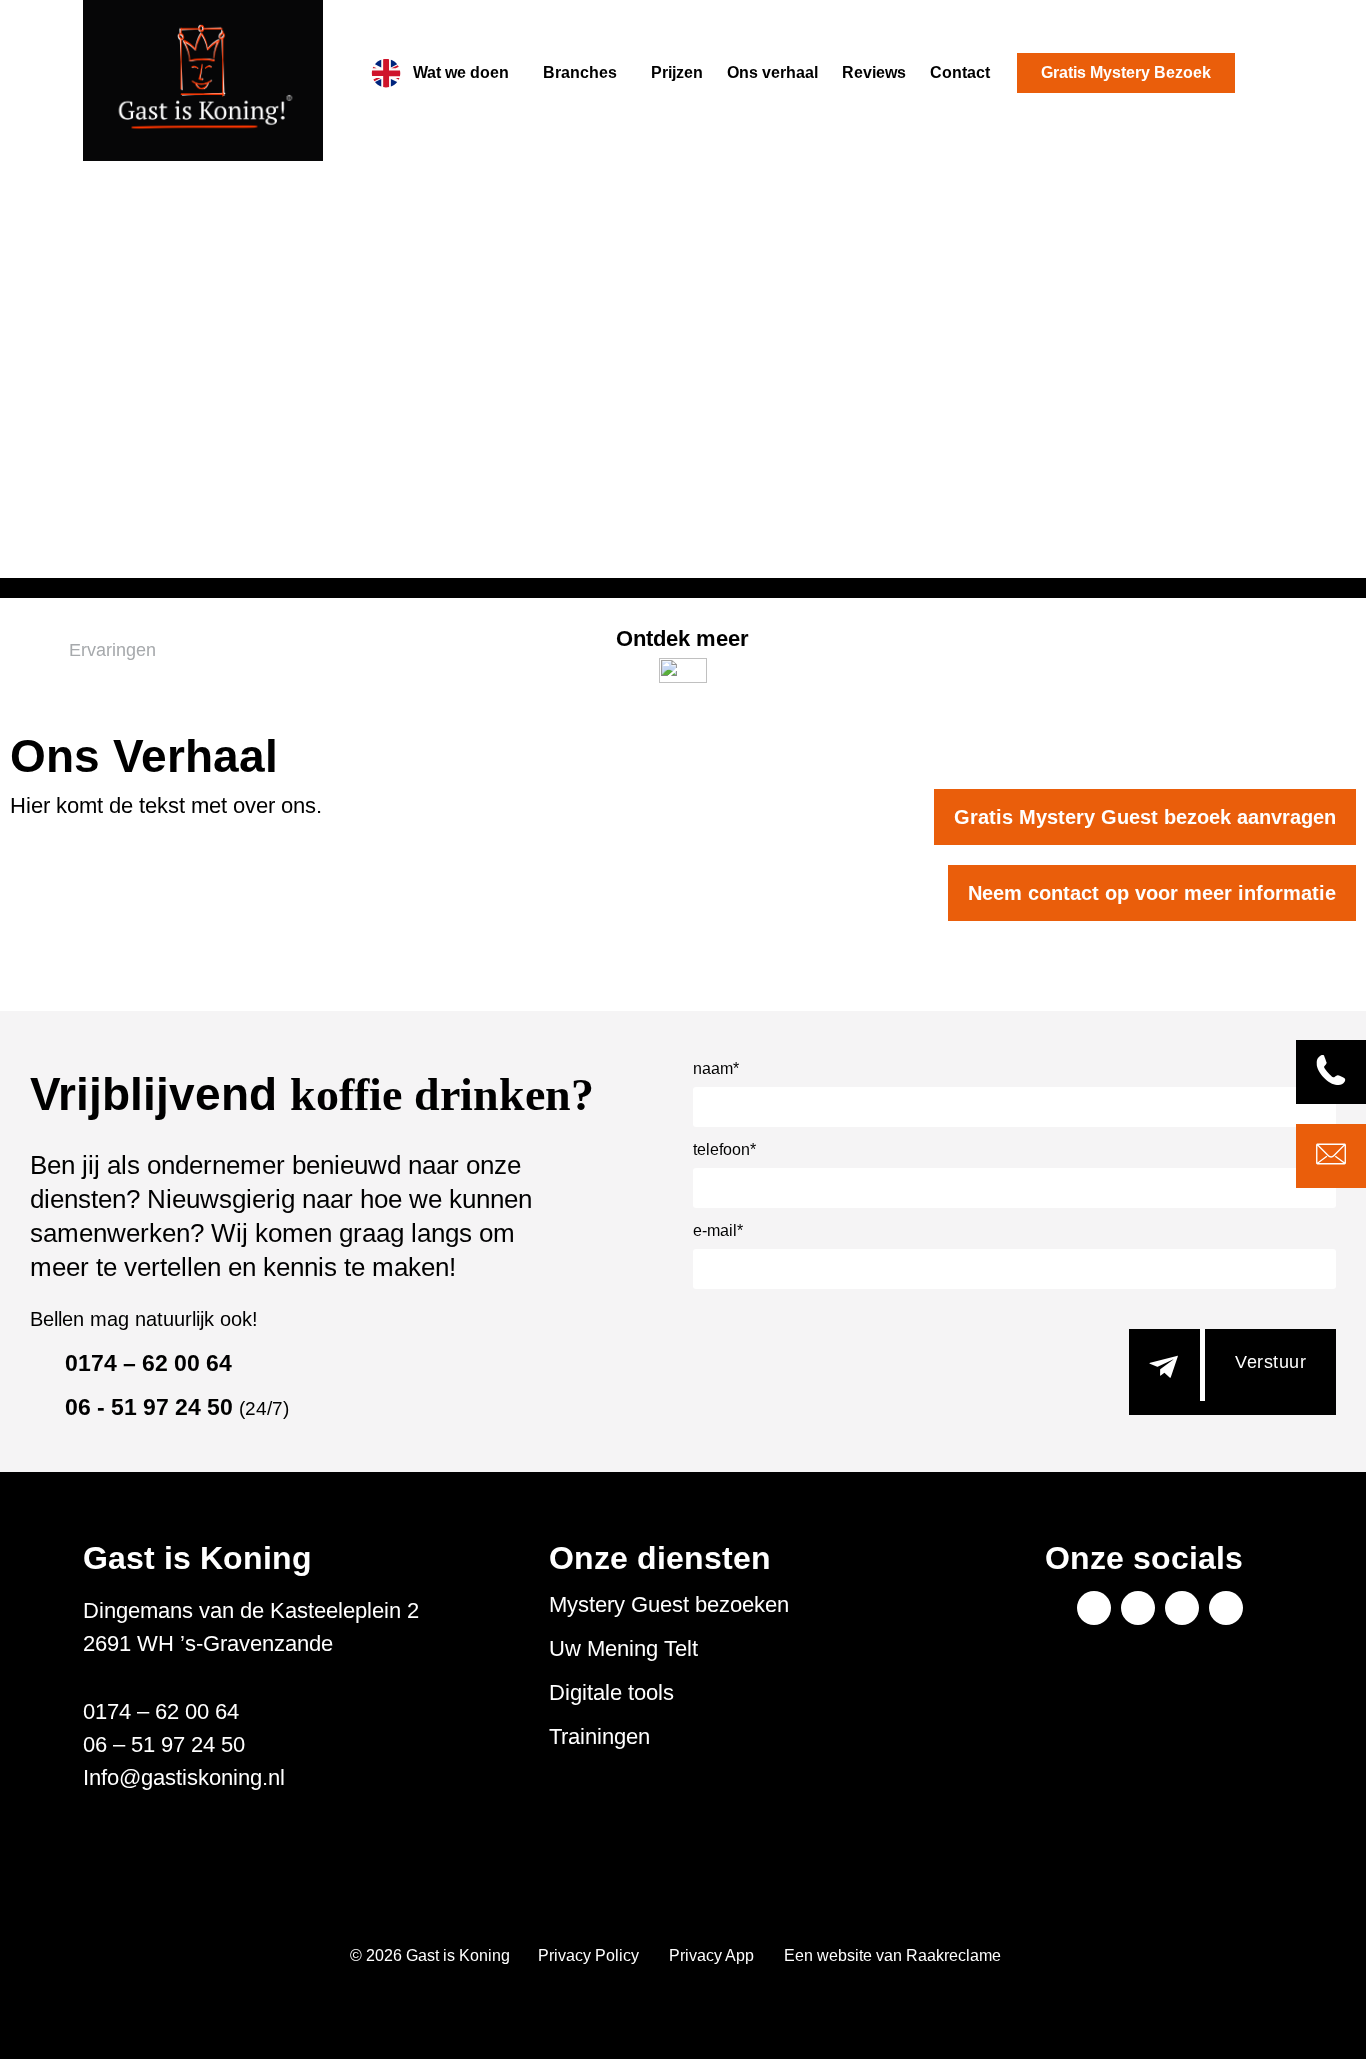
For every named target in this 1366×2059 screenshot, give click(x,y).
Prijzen (677, 72)
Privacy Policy (588, 1955)
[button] (466, 73)
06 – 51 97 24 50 (164, 1744)
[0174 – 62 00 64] (40, 1364)
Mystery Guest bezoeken (669, 1605)
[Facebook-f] (1094, 1608)
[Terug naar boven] (1316, 2009)
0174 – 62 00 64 (148, 1363)
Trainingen (599, 1737)
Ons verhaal (772, 72)
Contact (960, 72)
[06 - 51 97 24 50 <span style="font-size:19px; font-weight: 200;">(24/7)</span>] (40, 1408)
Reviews (874, 72)
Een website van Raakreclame (892, 1955)
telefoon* (724, 1150)
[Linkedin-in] (1138, 1608)
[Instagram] (1226, 1608)
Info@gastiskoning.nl (184, 1777)
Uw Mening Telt (623, 1649)
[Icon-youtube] (1182, 1608)
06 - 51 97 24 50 (177, 1407)
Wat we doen (461, 72)
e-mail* (718, 1231)
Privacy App (711, 1955)
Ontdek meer (682, 638)
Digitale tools (611, 1693)
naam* (716, 1069)
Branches (580, 72)
